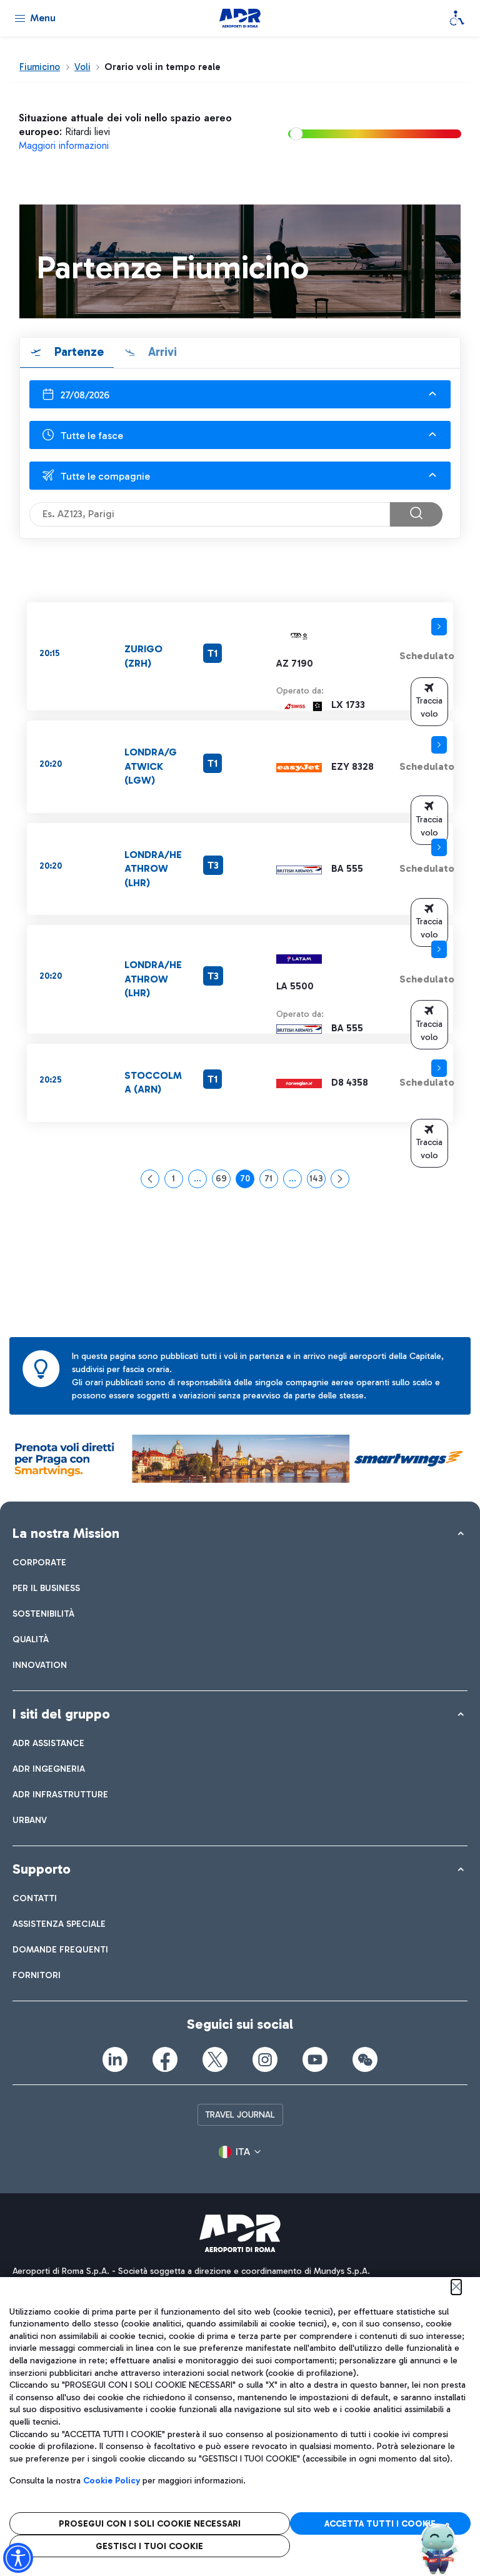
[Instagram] (265, 2059)
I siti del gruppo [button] (61, 1714)
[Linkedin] (115, 2059)
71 (271, 1181)
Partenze (77, 352)
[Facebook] (165, 2059)
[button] (429, 702)
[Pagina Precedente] (150, 1179)
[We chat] (365, 2059)
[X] (215, 2059)
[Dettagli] (439, 627)
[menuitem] (39, 1563)
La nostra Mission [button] (66, 1533)
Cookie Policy (112, 2481)
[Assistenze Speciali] (457, 18)
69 (223, 1181)
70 (247, 1181)
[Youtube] (315, 2059)
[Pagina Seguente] (340, 1179)
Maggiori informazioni (64, 145)
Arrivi (161, 352)
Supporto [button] (42, 1869)
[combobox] (240, 394)
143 (317, 1181)
